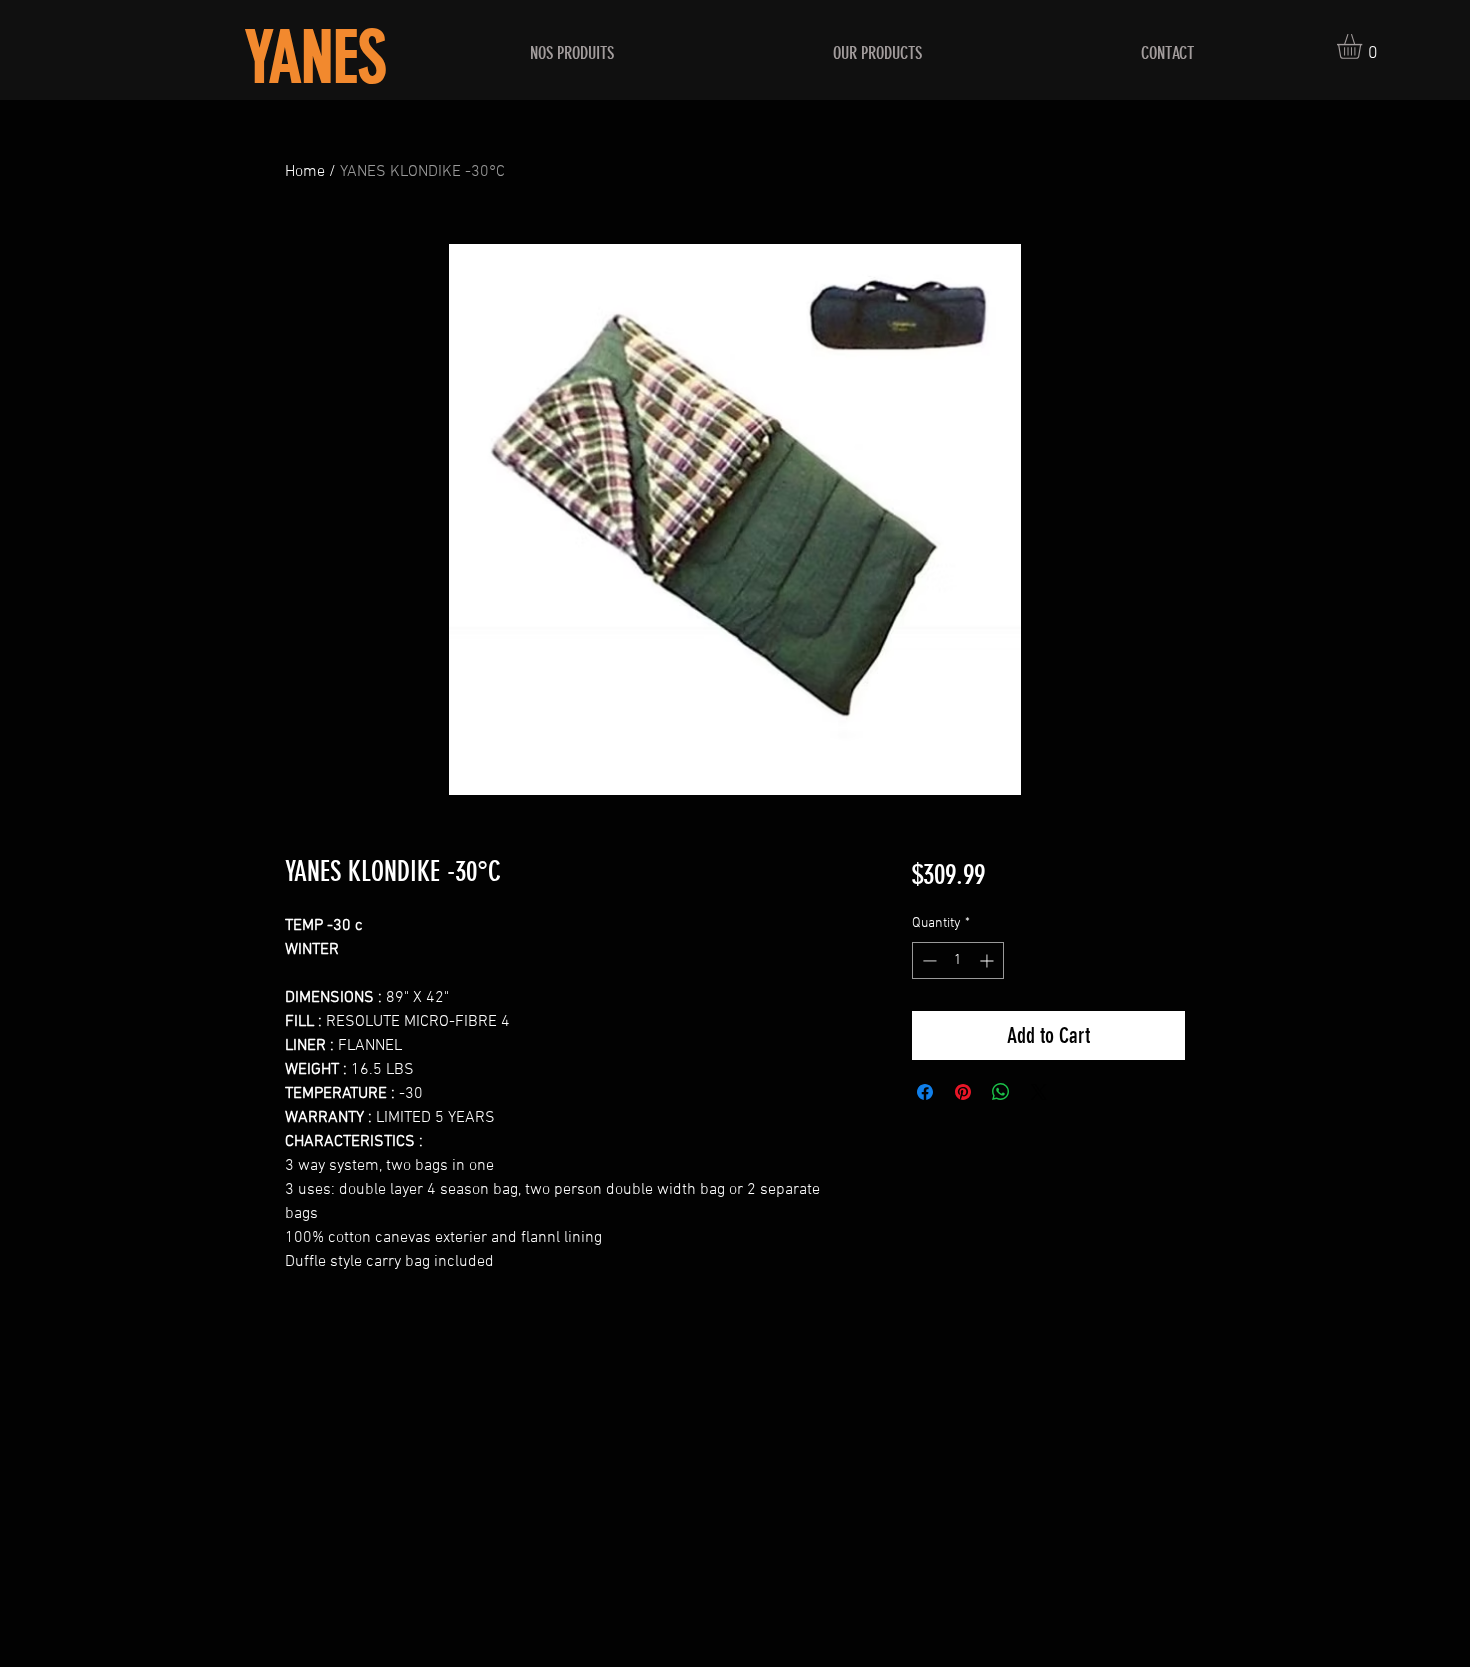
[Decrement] (927, 960)
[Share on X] (1039, 1092)
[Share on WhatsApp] (1001, 1092)
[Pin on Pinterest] (963, 1092)
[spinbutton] (958, 960)
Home (305, 172)
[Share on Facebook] (925, 1092)
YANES (315, 58)
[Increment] (988, 960)
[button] (1364, 46)
